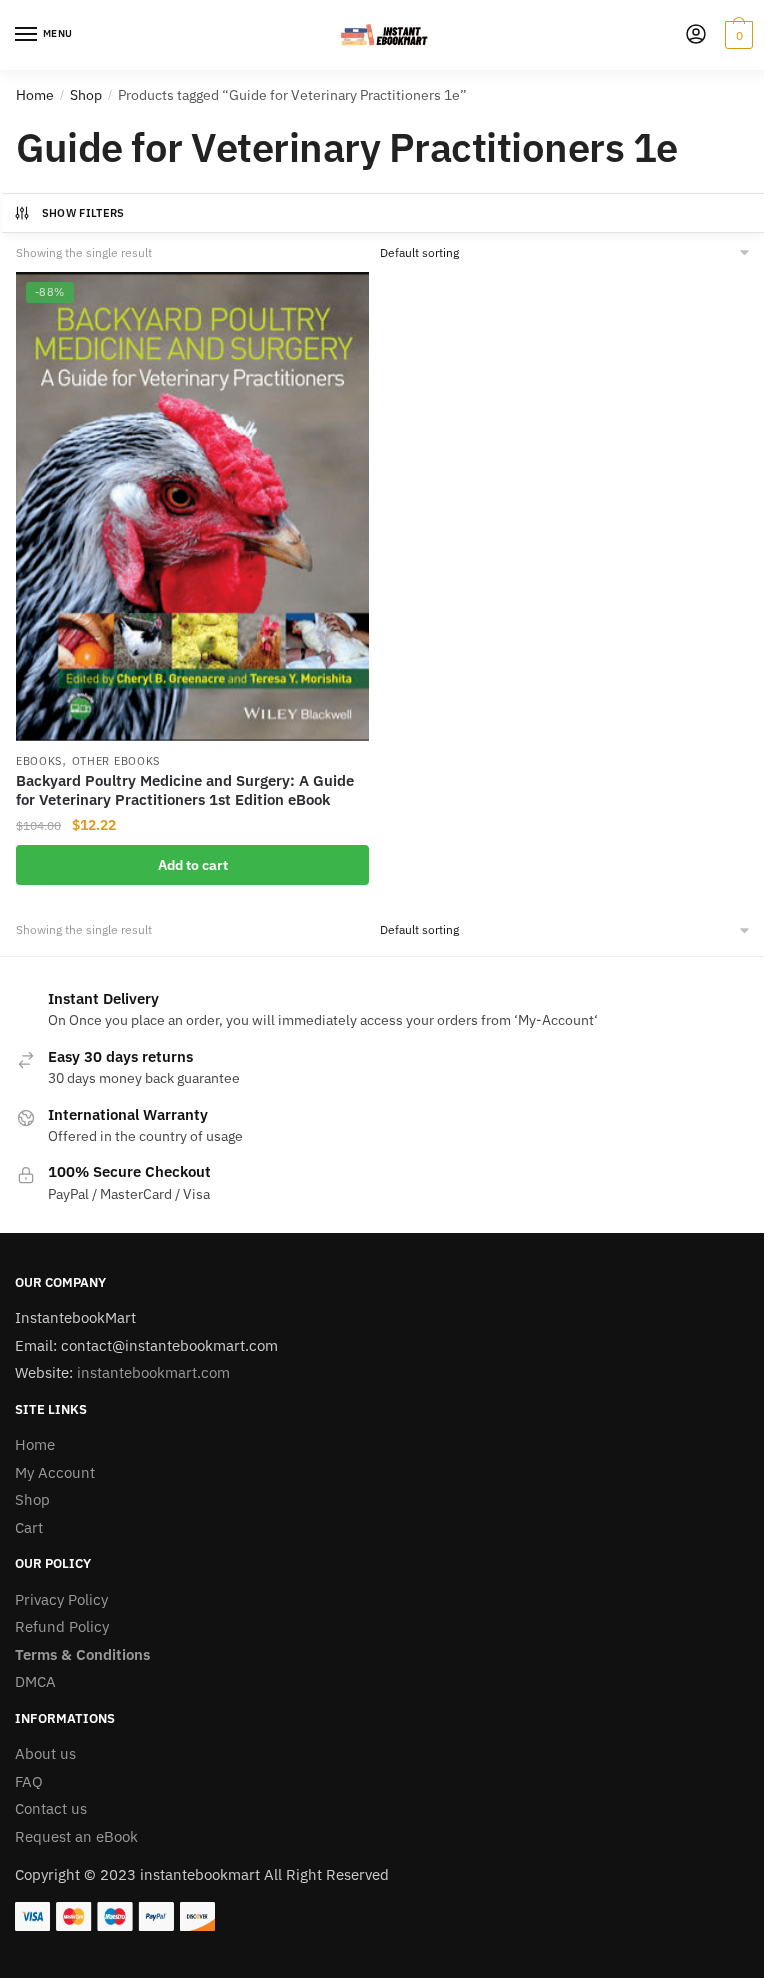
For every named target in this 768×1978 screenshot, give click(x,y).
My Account (55, 1472)
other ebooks (116, 761)
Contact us (51, 1808)
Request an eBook (76, 1836)
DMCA (35, 1681)
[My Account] (696, 35)
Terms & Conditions (82, 1654)
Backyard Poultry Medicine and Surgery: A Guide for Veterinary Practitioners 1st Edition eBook (185, 790)
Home (35, 95)
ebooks (39, 761)
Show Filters (83, 213)
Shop (86, 95)
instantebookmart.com (153, 1372)
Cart (29, 1527)
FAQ (29, 1781)
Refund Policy (62, 1626)
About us (45, 1753)
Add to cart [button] (193, 865)
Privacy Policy (61, 1599)
